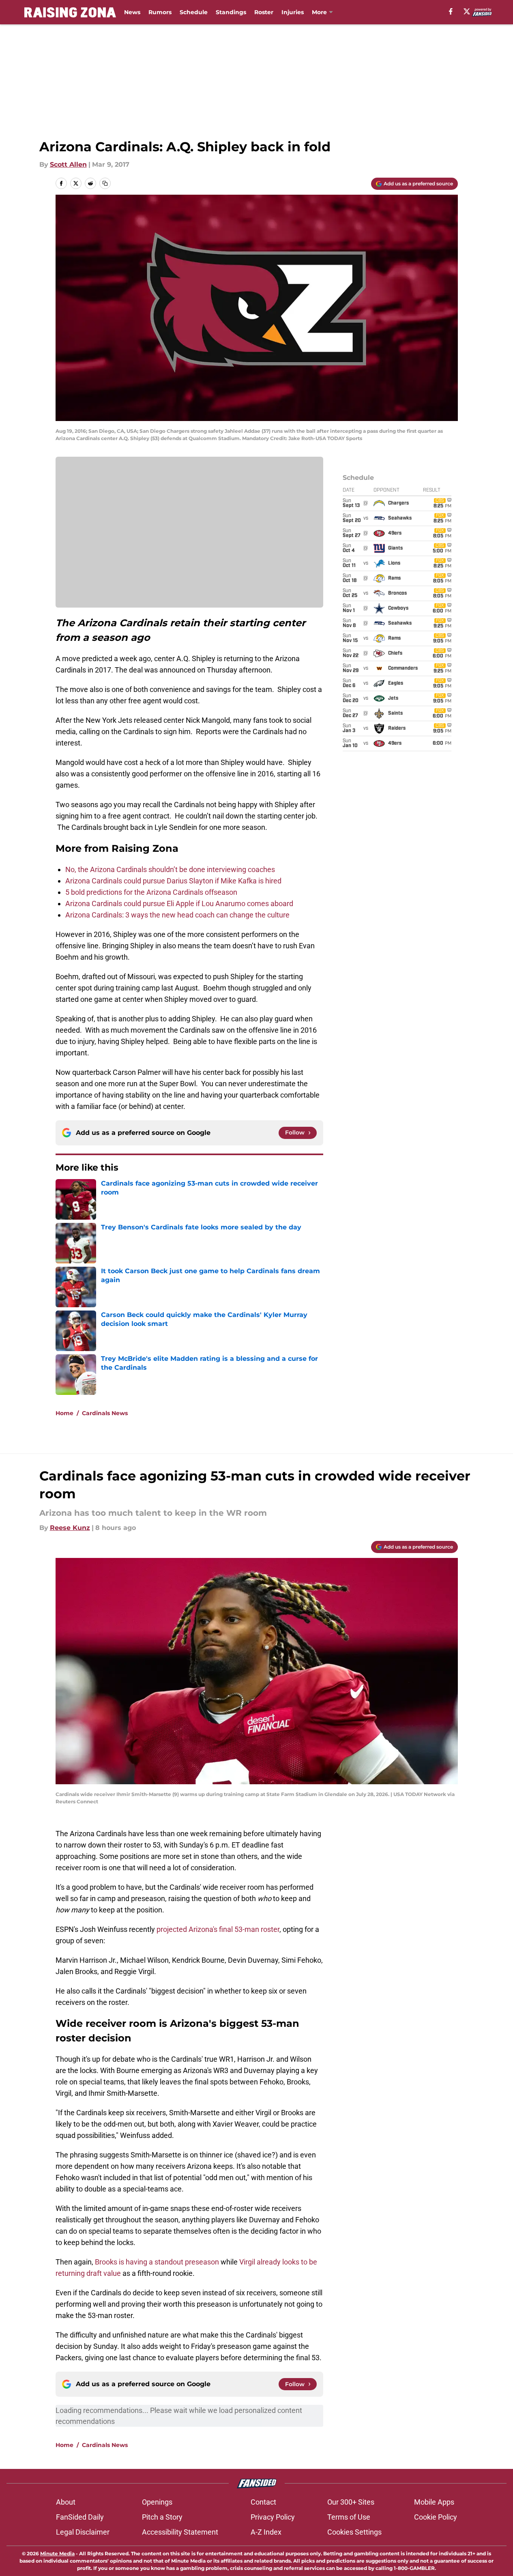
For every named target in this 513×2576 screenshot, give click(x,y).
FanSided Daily (80, 2517)
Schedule (194, 12)
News (132, 12)
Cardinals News (105, 1413)
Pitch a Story (162, 2517)
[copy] (105, 183)
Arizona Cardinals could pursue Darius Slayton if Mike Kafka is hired (173, 881)
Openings (157, 2502)
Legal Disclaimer (83, 2532)
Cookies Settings (354, 2532)
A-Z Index (266, 2532)
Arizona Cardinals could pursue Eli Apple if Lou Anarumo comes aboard (179, 903)
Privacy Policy (273, 2517)
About (66, 2502)
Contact (263, 2502)
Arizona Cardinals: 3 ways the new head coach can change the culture (177, 915)
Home (64, 1413)
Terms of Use (349, 2517)
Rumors (160, 12)
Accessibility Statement (180, 2532)
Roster (264, 12)
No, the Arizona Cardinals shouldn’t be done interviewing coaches (170, 869)
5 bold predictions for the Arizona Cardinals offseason (151, 892)
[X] (467, 11)
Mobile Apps (434, 2502)
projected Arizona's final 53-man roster (218, 1929)
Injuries (293, 12)
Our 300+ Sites (351, 2502)
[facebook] (451, 11)
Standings (231, 12)
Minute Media (57, 2553)
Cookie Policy (436, 2517)
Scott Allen (68, 164)
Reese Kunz (70, 1528)
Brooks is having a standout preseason (157, 2262)
